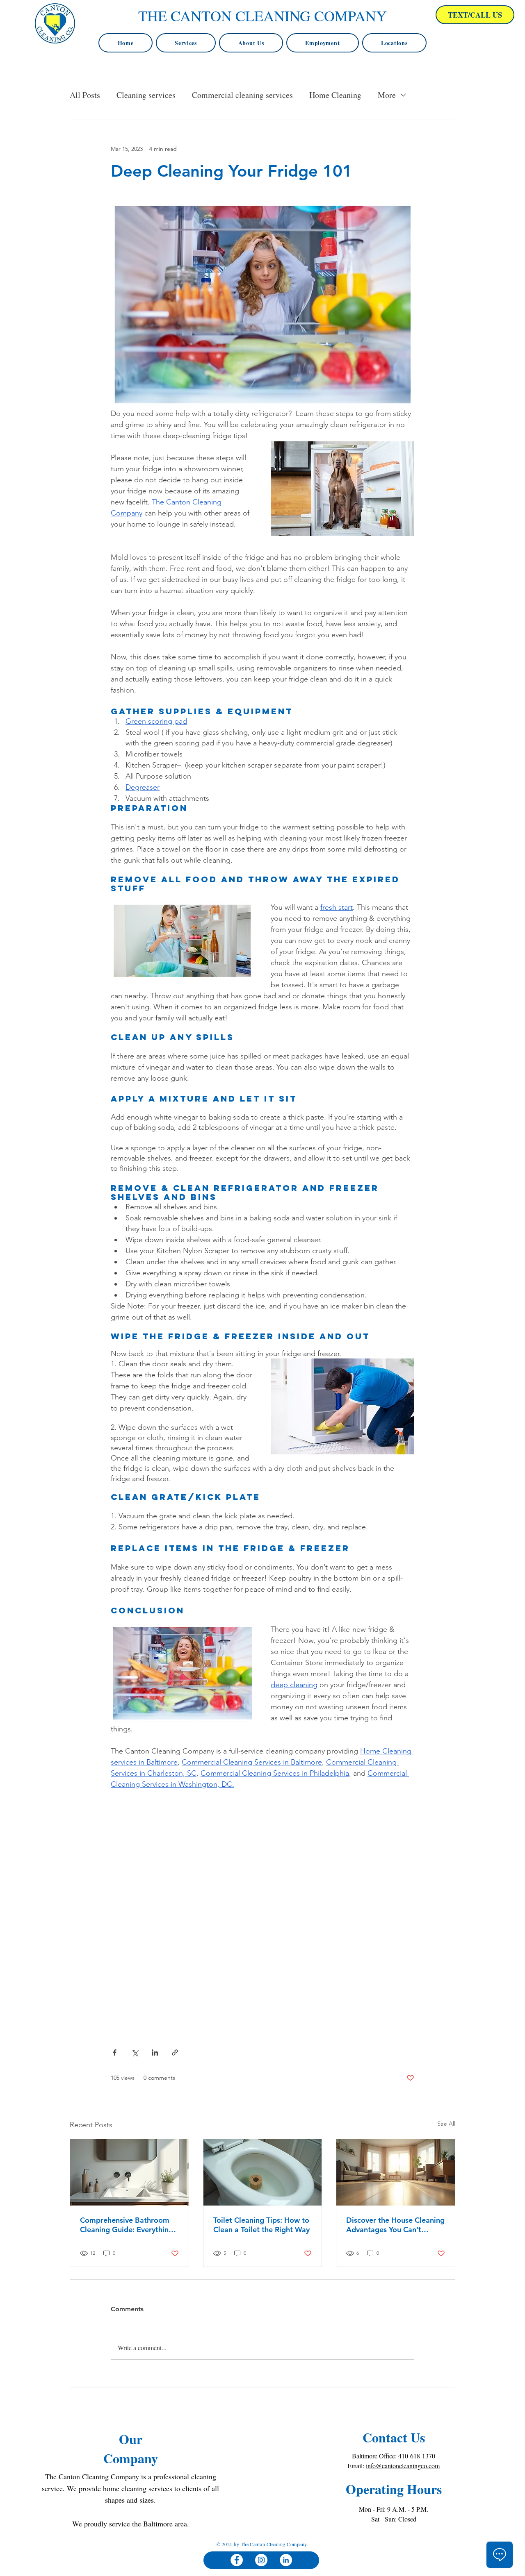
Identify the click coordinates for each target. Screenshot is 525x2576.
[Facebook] (237, 2560)
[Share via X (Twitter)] (135, 2052)
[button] (394, 43)
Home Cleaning (335, 95)
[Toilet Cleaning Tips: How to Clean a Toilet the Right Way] (263, 2172)
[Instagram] (261, 2560)
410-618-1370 (417, 2456)
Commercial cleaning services (242, 95)
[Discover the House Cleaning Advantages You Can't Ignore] (396, 2172)
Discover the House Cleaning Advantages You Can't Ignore (395, 2225)
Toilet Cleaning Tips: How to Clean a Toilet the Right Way (261, 2225)
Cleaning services (146, 95)
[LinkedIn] (286, 2560)
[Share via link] (175, 2052)
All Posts (85, 95)
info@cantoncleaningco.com (403, 2466)
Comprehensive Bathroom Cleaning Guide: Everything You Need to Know (127, 2225)
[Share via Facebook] (115, 2052)
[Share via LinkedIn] (155, 2052)
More (387, 95)
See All (446, 2124)
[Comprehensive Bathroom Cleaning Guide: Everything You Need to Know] (129, 2172)
